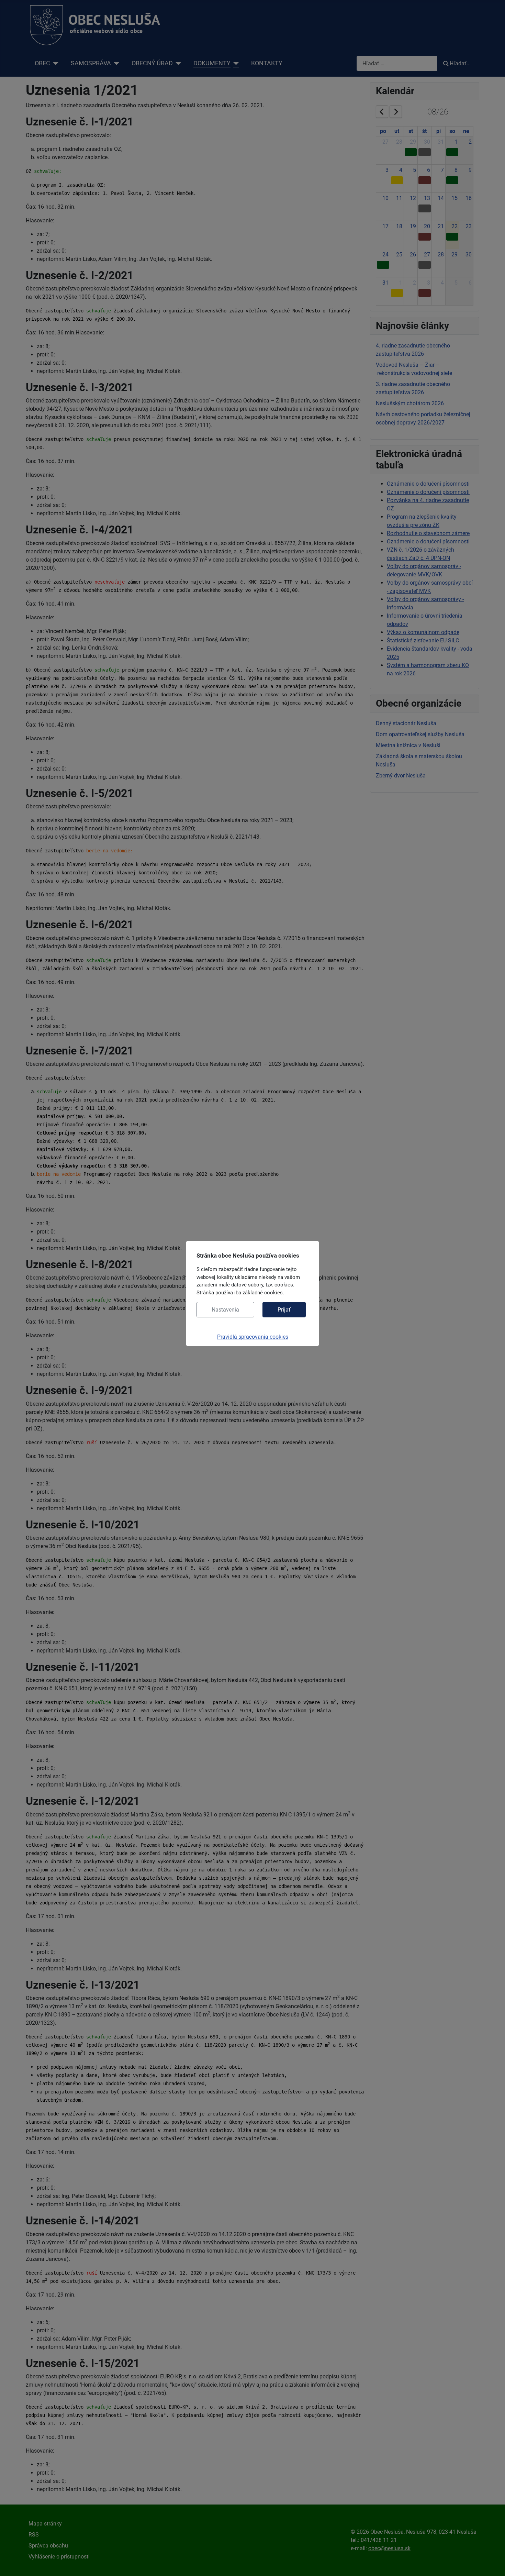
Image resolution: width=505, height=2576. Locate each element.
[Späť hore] (493, 2563)
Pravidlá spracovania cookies (253, 1337)
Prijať (284, 1310)
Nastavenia (225, 1310)
